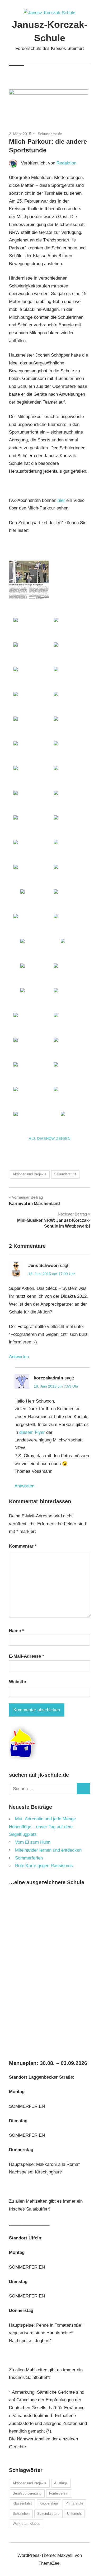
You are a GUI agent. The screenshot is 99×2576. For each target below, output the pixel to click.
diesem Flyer (32, 1432)
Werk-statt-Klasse (26, 2524)
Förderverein (59, 2493)
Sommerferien (29, 1858)
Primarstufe (74, 2503)
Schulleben (21, 2514)
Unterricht (74, 2514)
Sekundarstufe (50, 134)
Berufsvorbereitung (27, 2493)
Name (16, 1631)
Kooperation (49, 2503)
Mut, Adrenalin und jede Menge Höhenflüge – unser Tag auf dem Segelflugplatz (42, 1827)
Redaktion (66, 163)
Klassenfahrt (22, 2503)
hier (62, 500)
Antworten (19, 1357)
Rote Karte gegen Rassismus (44, 1866)
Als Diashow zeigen (50, 1139)
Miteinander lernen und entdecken (48, 1850)
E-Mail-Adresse (27, 1656)
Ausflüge (61, 2483)
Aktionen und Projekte (30, 1174)
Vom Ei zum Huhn (33, 1842)
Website (17, 1682)
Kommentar (23, 1546)
